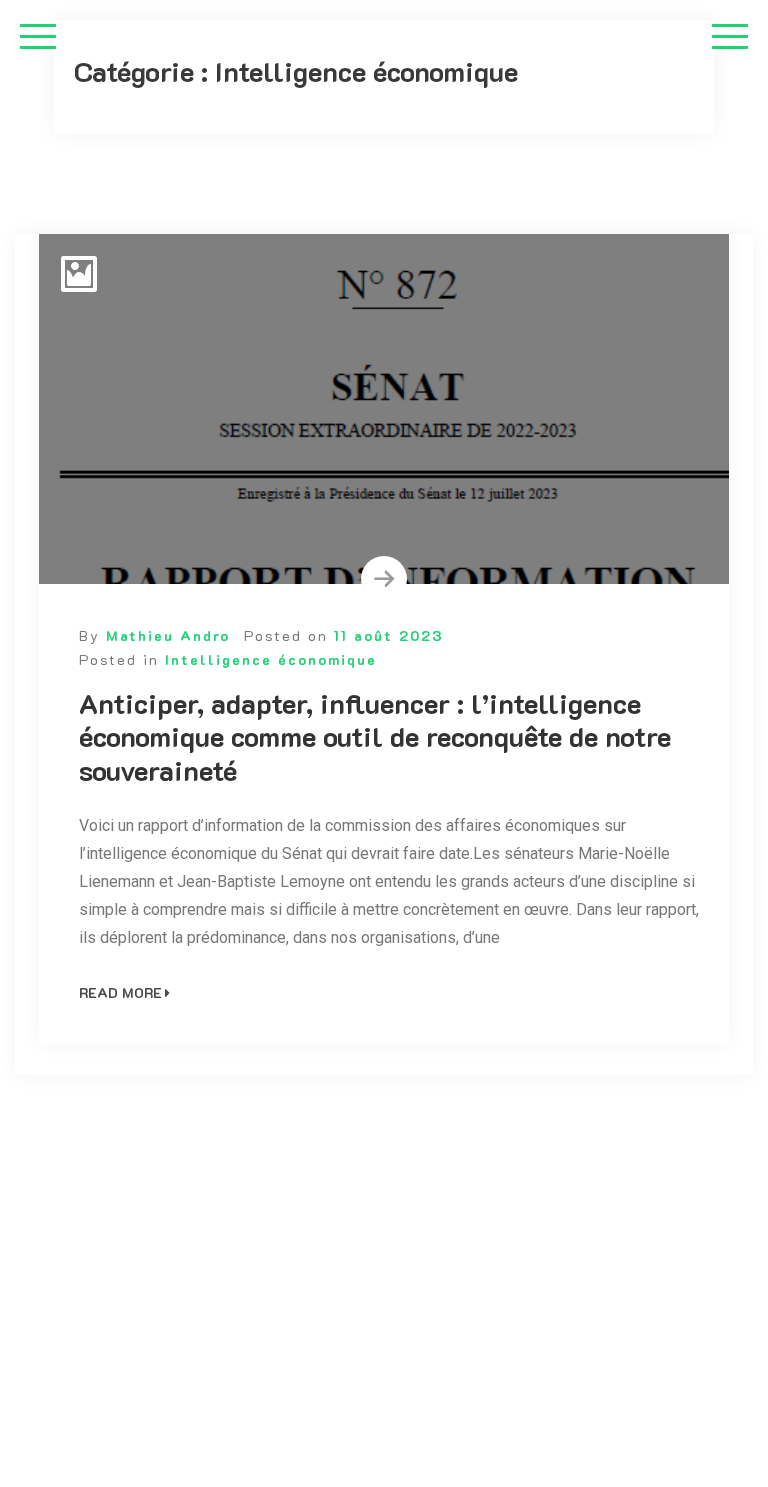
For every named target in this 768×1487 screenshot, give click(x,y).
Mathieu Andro (168, 635)
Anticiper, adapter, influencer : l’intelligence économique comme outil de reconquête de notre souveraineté (375, 737)
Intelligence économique (271, 659)
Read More (120, 992)
